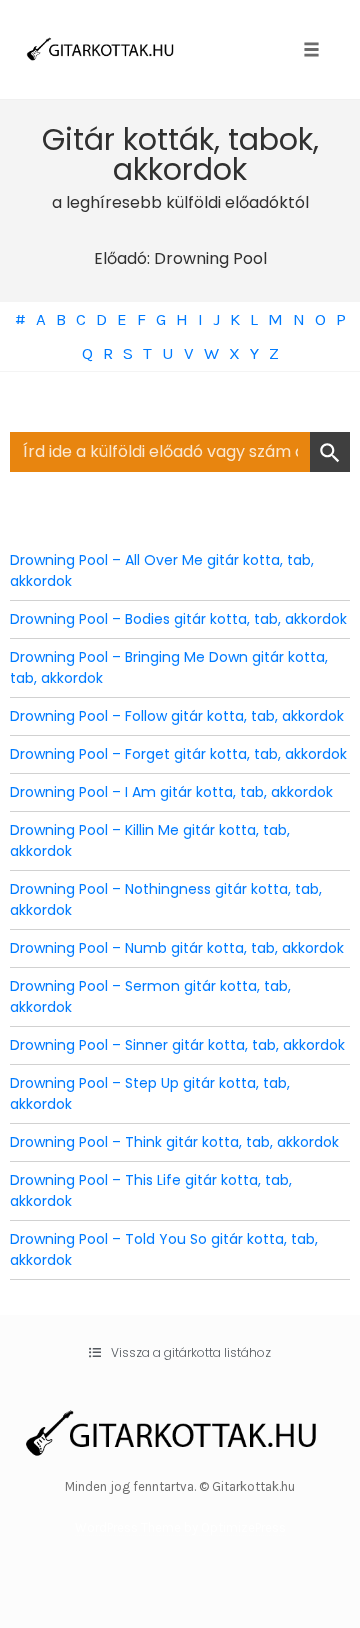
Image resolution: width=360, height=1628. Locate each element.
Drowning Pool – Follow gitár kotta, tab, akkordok (177, 716)
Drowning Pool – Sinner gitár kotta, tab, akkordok (177, 1045)
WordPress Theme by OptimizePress (180, 1527)
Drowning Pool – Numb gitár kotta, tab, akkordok (177, 948)
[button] (180, 1353)
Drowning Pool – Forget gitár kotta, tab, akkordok (178, 754)
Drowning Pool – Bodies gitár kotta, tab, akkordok (178, 619)
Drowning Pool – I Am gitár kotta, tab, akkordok (171, 792)
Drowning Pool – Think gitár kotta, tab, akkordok (174, 1142)
